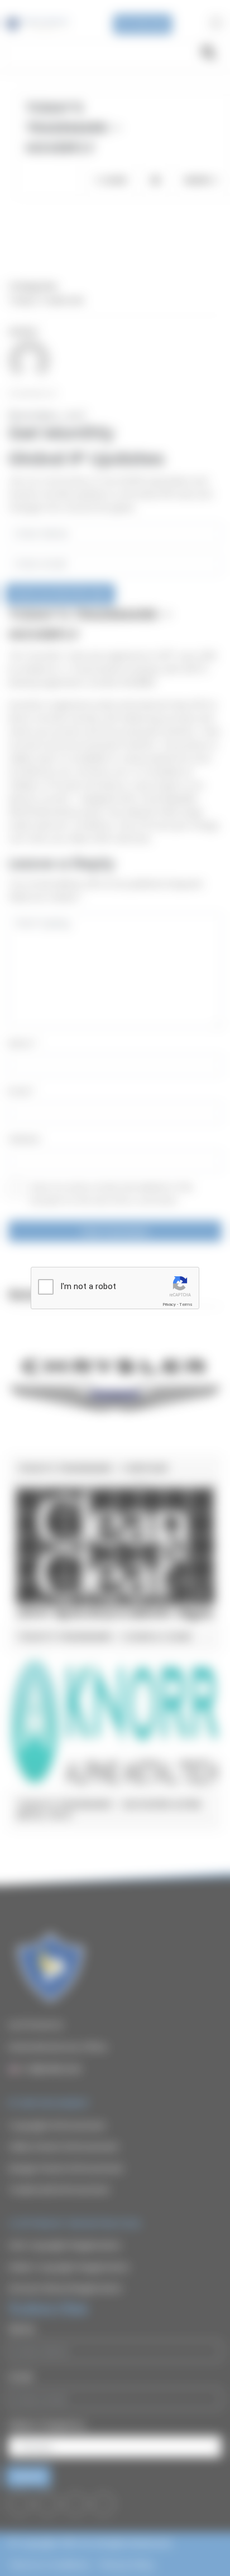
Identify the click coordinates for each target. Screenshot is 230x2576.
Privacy (169, 1304)
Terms (186, 1304)
